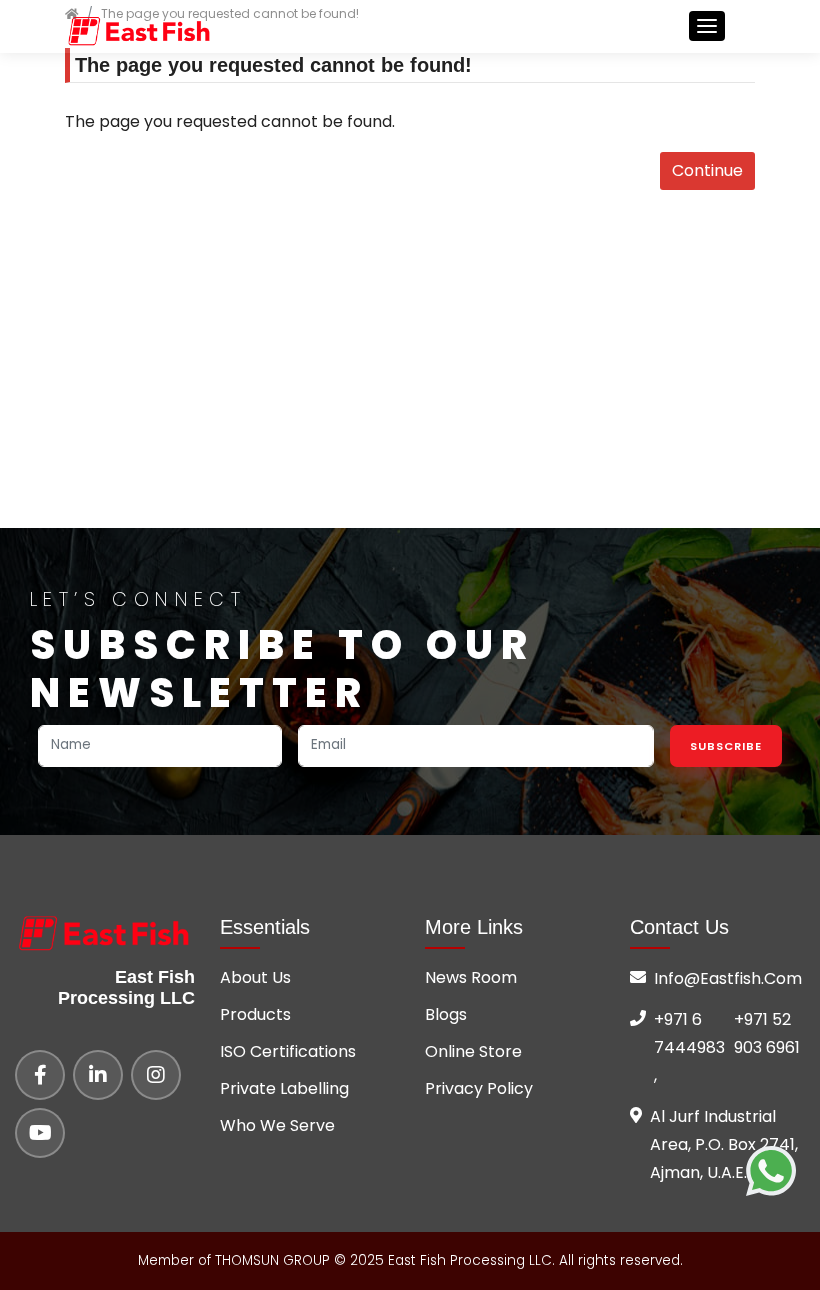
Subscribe (726, 746)
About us (255, 977)
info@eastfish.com (728, 978)
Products (255, 1014)
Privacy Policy (479, 1088)
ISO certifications (288, 1051)
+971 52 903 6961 (767, 1033)
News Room (471, 977)
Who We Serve (277, 1125)
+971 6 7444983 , (689, 1047)
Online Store (473, 1051)
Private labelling (284, 1088)
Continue (707, 170)
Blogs (446, 1014)
